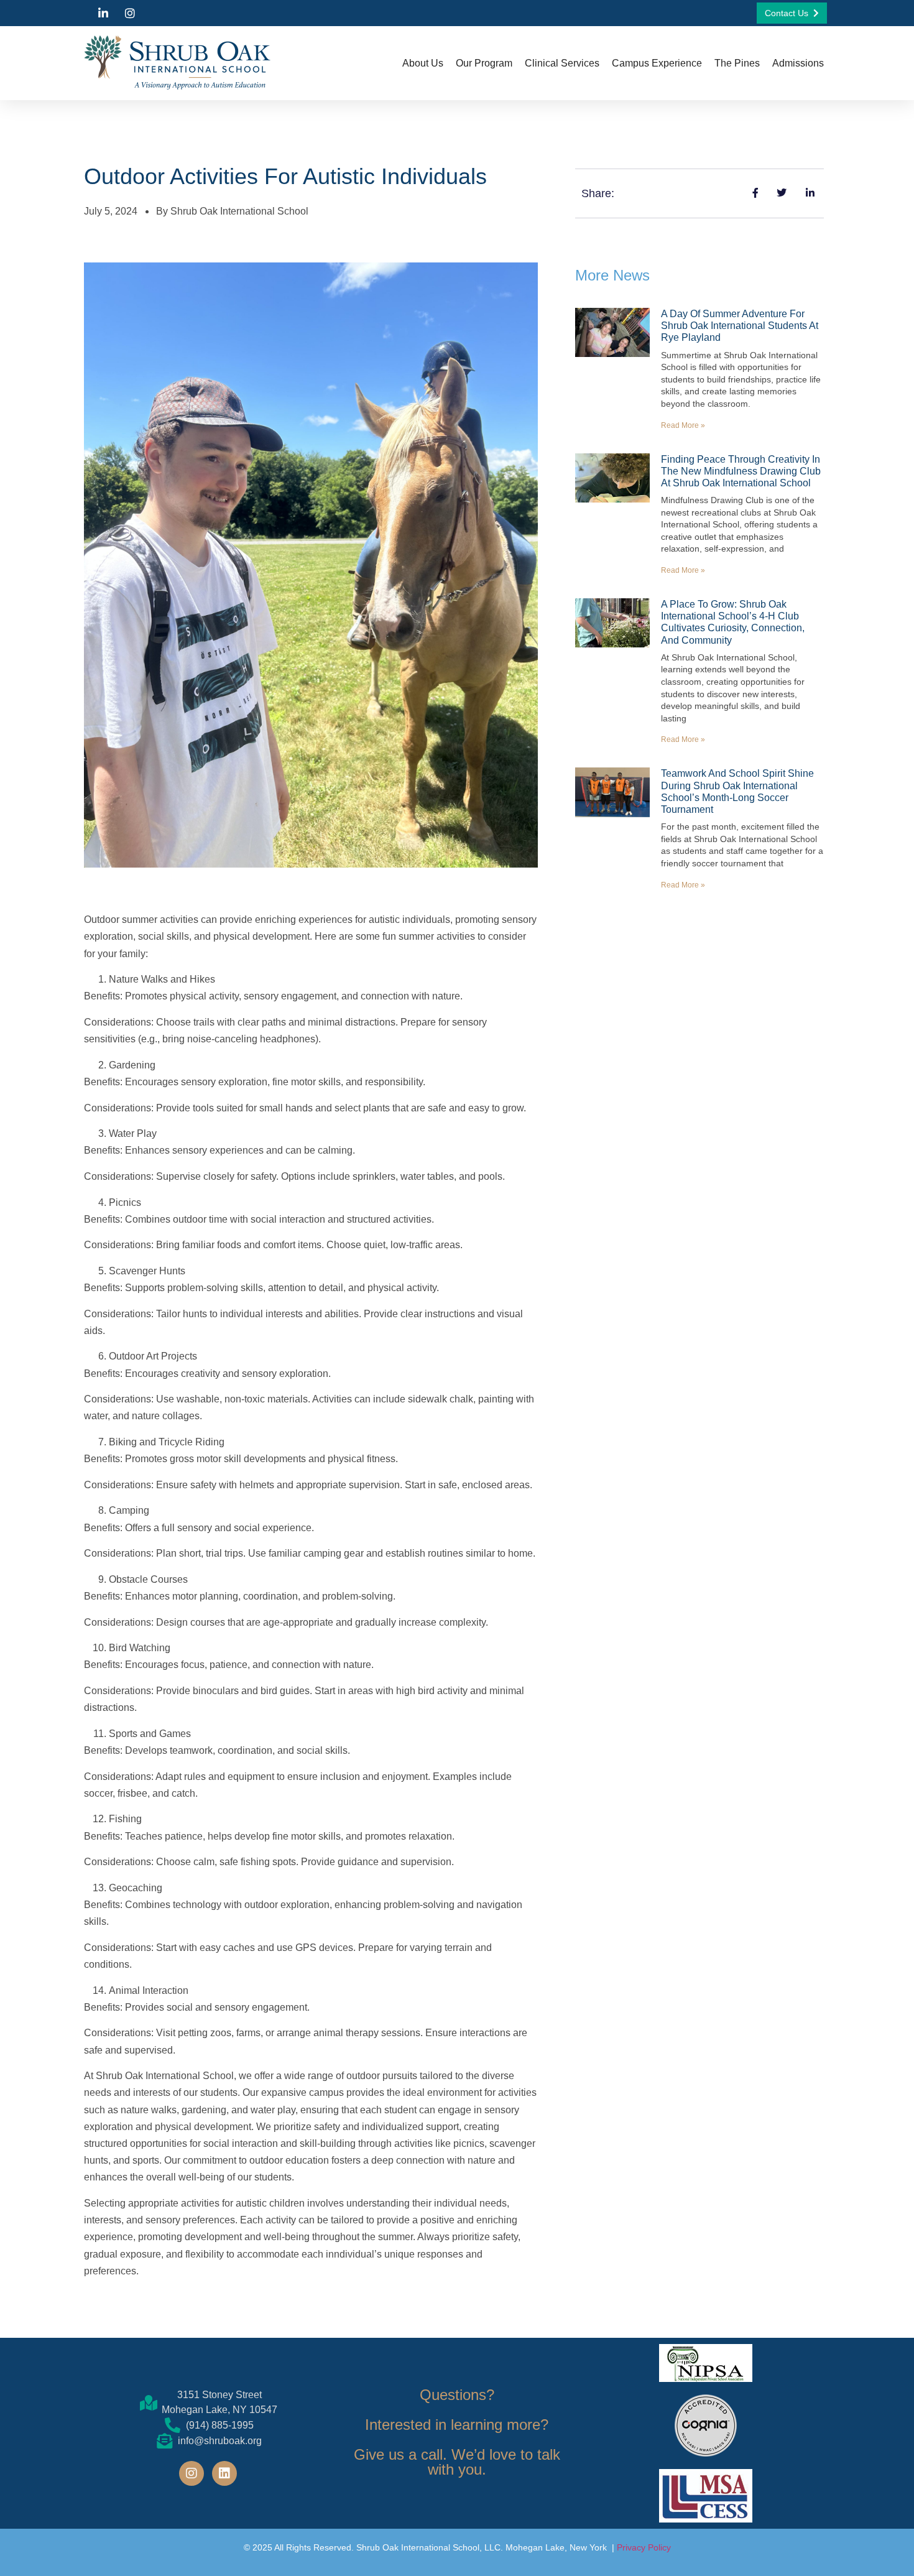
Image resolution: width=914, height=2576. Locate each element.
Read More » (683, 425)
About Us (423, 63)
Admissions (798, 63)
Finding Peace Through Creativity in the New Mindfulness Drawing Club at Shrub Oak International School (741, 471)
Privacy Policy (644, 2547)
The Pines (737, 63)
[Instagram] (192, 2473)
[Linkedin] (224, 2473)
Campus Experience (657, 63)
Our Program (484, 63)
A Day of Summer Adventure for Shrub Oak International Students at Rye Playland (740, 326)
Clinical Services (562, 63)
